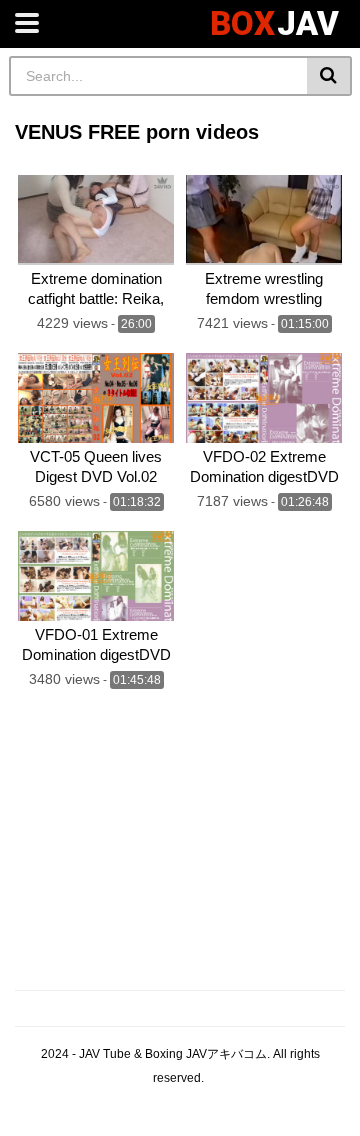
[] (329, 76)
